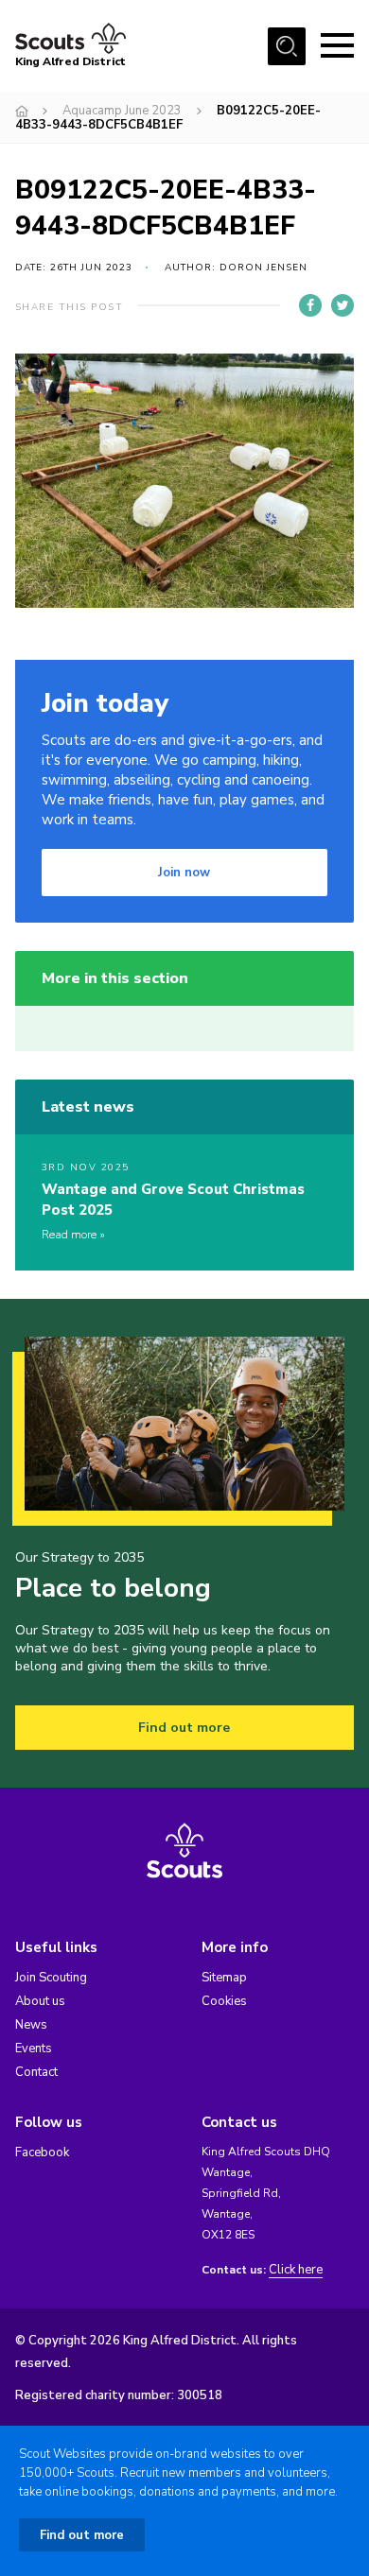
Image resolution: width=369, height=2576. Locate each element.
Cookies (224, 2001)
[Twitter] (343, 305)
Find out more (184, 1728)
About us (40, 2001)
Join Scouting (51, 1978)
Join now (184, 873)
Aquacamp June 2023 (122, 111)
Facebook (42, 2152)
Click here (296, 2270)
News (31, 2025)
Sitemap (224, 1978)
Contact (36, 2072)
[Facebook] (310, 305)
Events (34, 2049)
